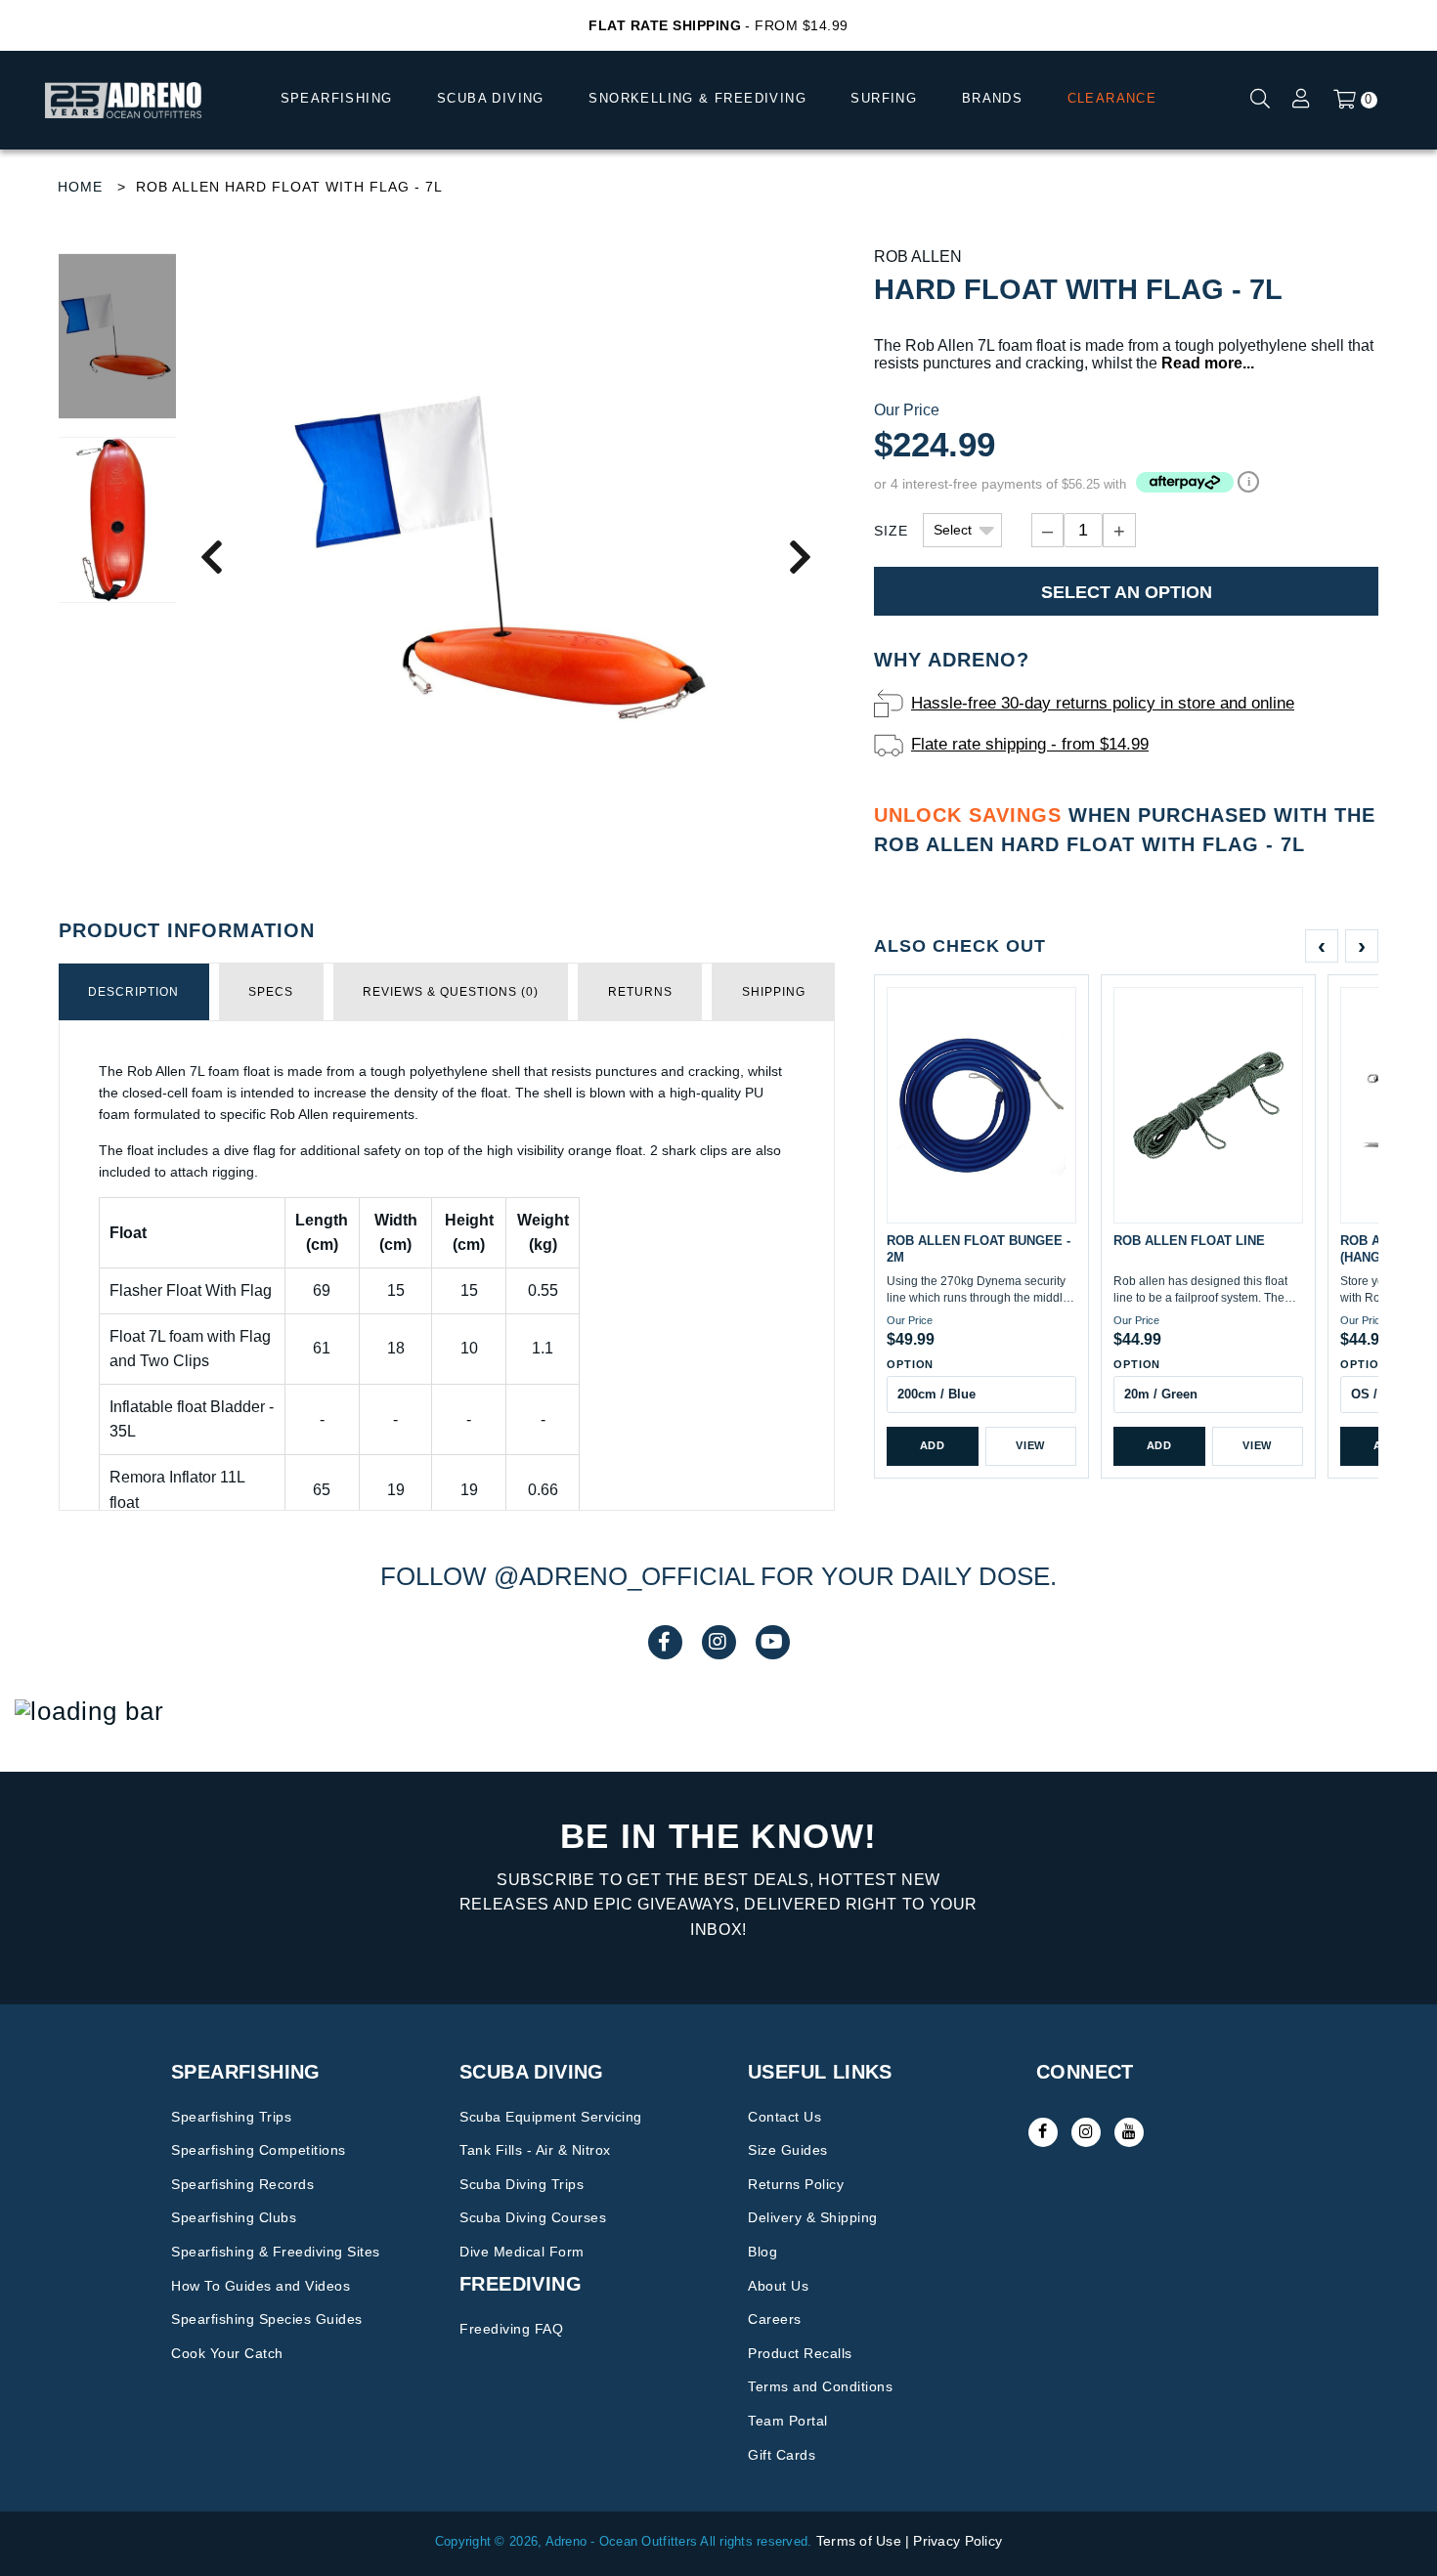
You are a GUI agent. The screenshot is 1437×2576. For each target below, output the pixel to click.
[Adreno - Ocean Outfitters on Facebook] (1043, 2132)
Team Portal (788, 2421)
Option (910, 1364)
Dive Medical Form (522, 2252)
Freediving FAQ (511, 2329)
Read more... (1208, 363)
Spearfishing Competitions (259, 2150)
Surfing (884, 98)
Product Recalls (800, 2353)
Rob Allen (918, 257)
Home (80, 187)
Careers (775, 2319)
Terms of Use (859, 2541)
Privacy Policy (958, 2541)
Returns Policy (796, 2184)
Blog (762, 2252)
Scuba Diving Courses (533, 2217)
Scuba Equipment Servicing (551, 2117)
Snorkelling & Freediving (697, 98)
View (1030, 1445)
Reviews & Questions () (451, 992)
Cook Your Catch (227, 2353)
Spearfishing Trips (231, 2117)
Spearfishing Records (242, 2184)
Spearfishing (337, 98)
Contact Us (784, 2117)
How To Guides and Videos (261, 2286)
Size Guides (788, 2150)
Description (133, 992)
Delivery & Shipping (813, 2217)
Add (933, 1445)
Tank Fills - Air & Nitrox (535, 2150)
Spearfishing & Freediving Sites (276, 2252)
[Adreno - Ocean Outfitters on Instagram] (1086, 2132)
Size (891, 531)
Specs (271, 992)
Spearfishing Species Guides (267, 2319)
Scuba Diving (491, 98)
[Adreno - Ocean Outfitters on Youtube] (1129, 2132)
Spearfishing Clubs (234, 2217)
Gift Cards (782, 2455)
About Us (778, 2286)
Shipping (774, 992)
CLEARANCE (1112, 98)
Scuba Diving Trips (522, 2184)
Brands (992, 98)
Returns (640, 992)
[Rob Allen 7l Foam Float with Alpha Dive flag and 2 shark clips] (505, 556)
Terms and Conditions (820, 2386)
